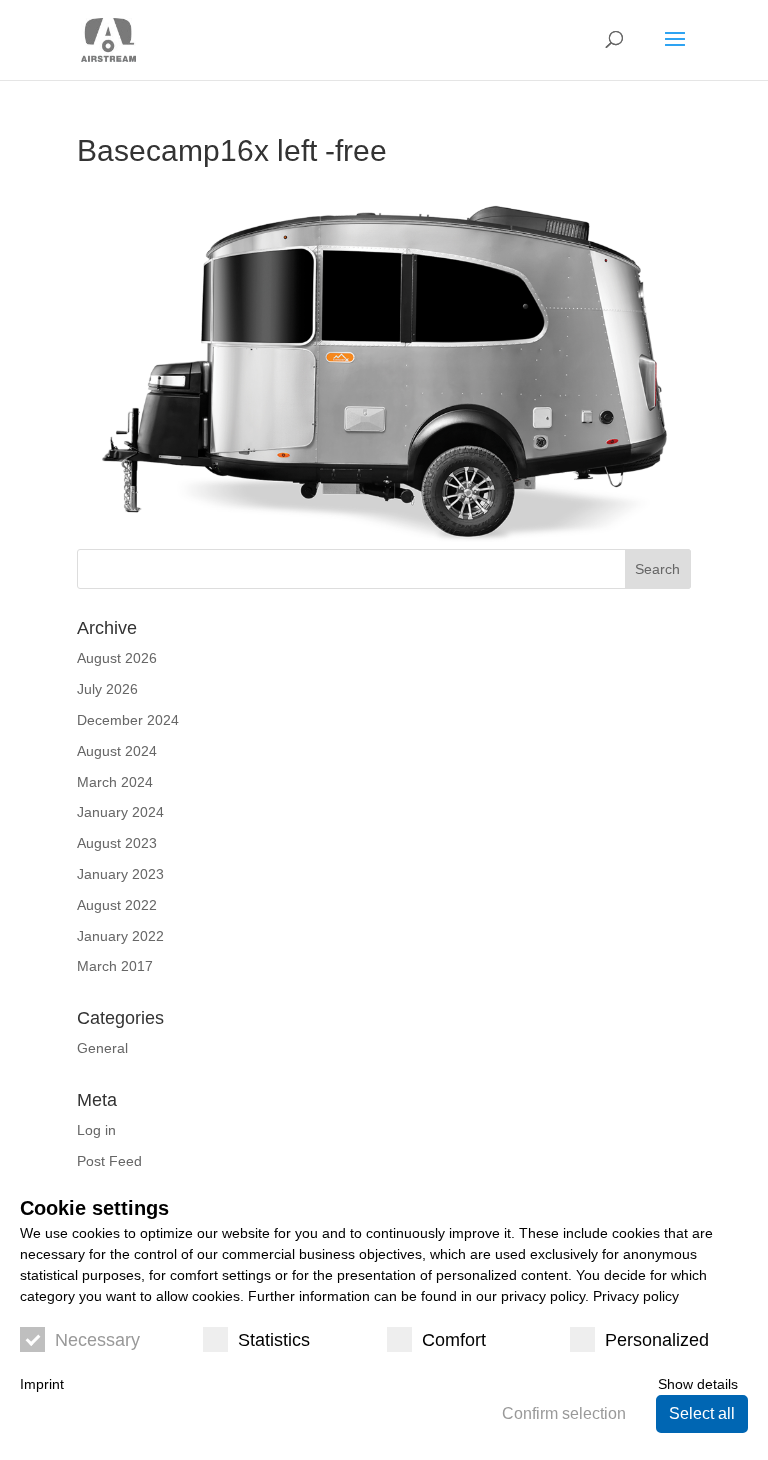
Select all (702, 1413)
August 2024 (117, 751)
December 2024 (128, 720)
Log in (96, 1130)
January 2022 (120, 936)
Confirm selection (564, 1413)
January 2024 (120, 812)
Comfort (454, 1340)
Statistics (274, 1340)
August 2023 (117, 843)
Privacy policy (636, 1296)
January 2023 (120, 874)
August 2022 (117, 905)
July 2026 (107, 689)
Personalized (657, 1340)
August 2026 (117, 658)
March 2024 (115, 782)
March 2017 (115, 966)
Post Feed (109, 1161)
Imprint (42, 1384)
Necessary (97, 1340)
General (102, 1048)
